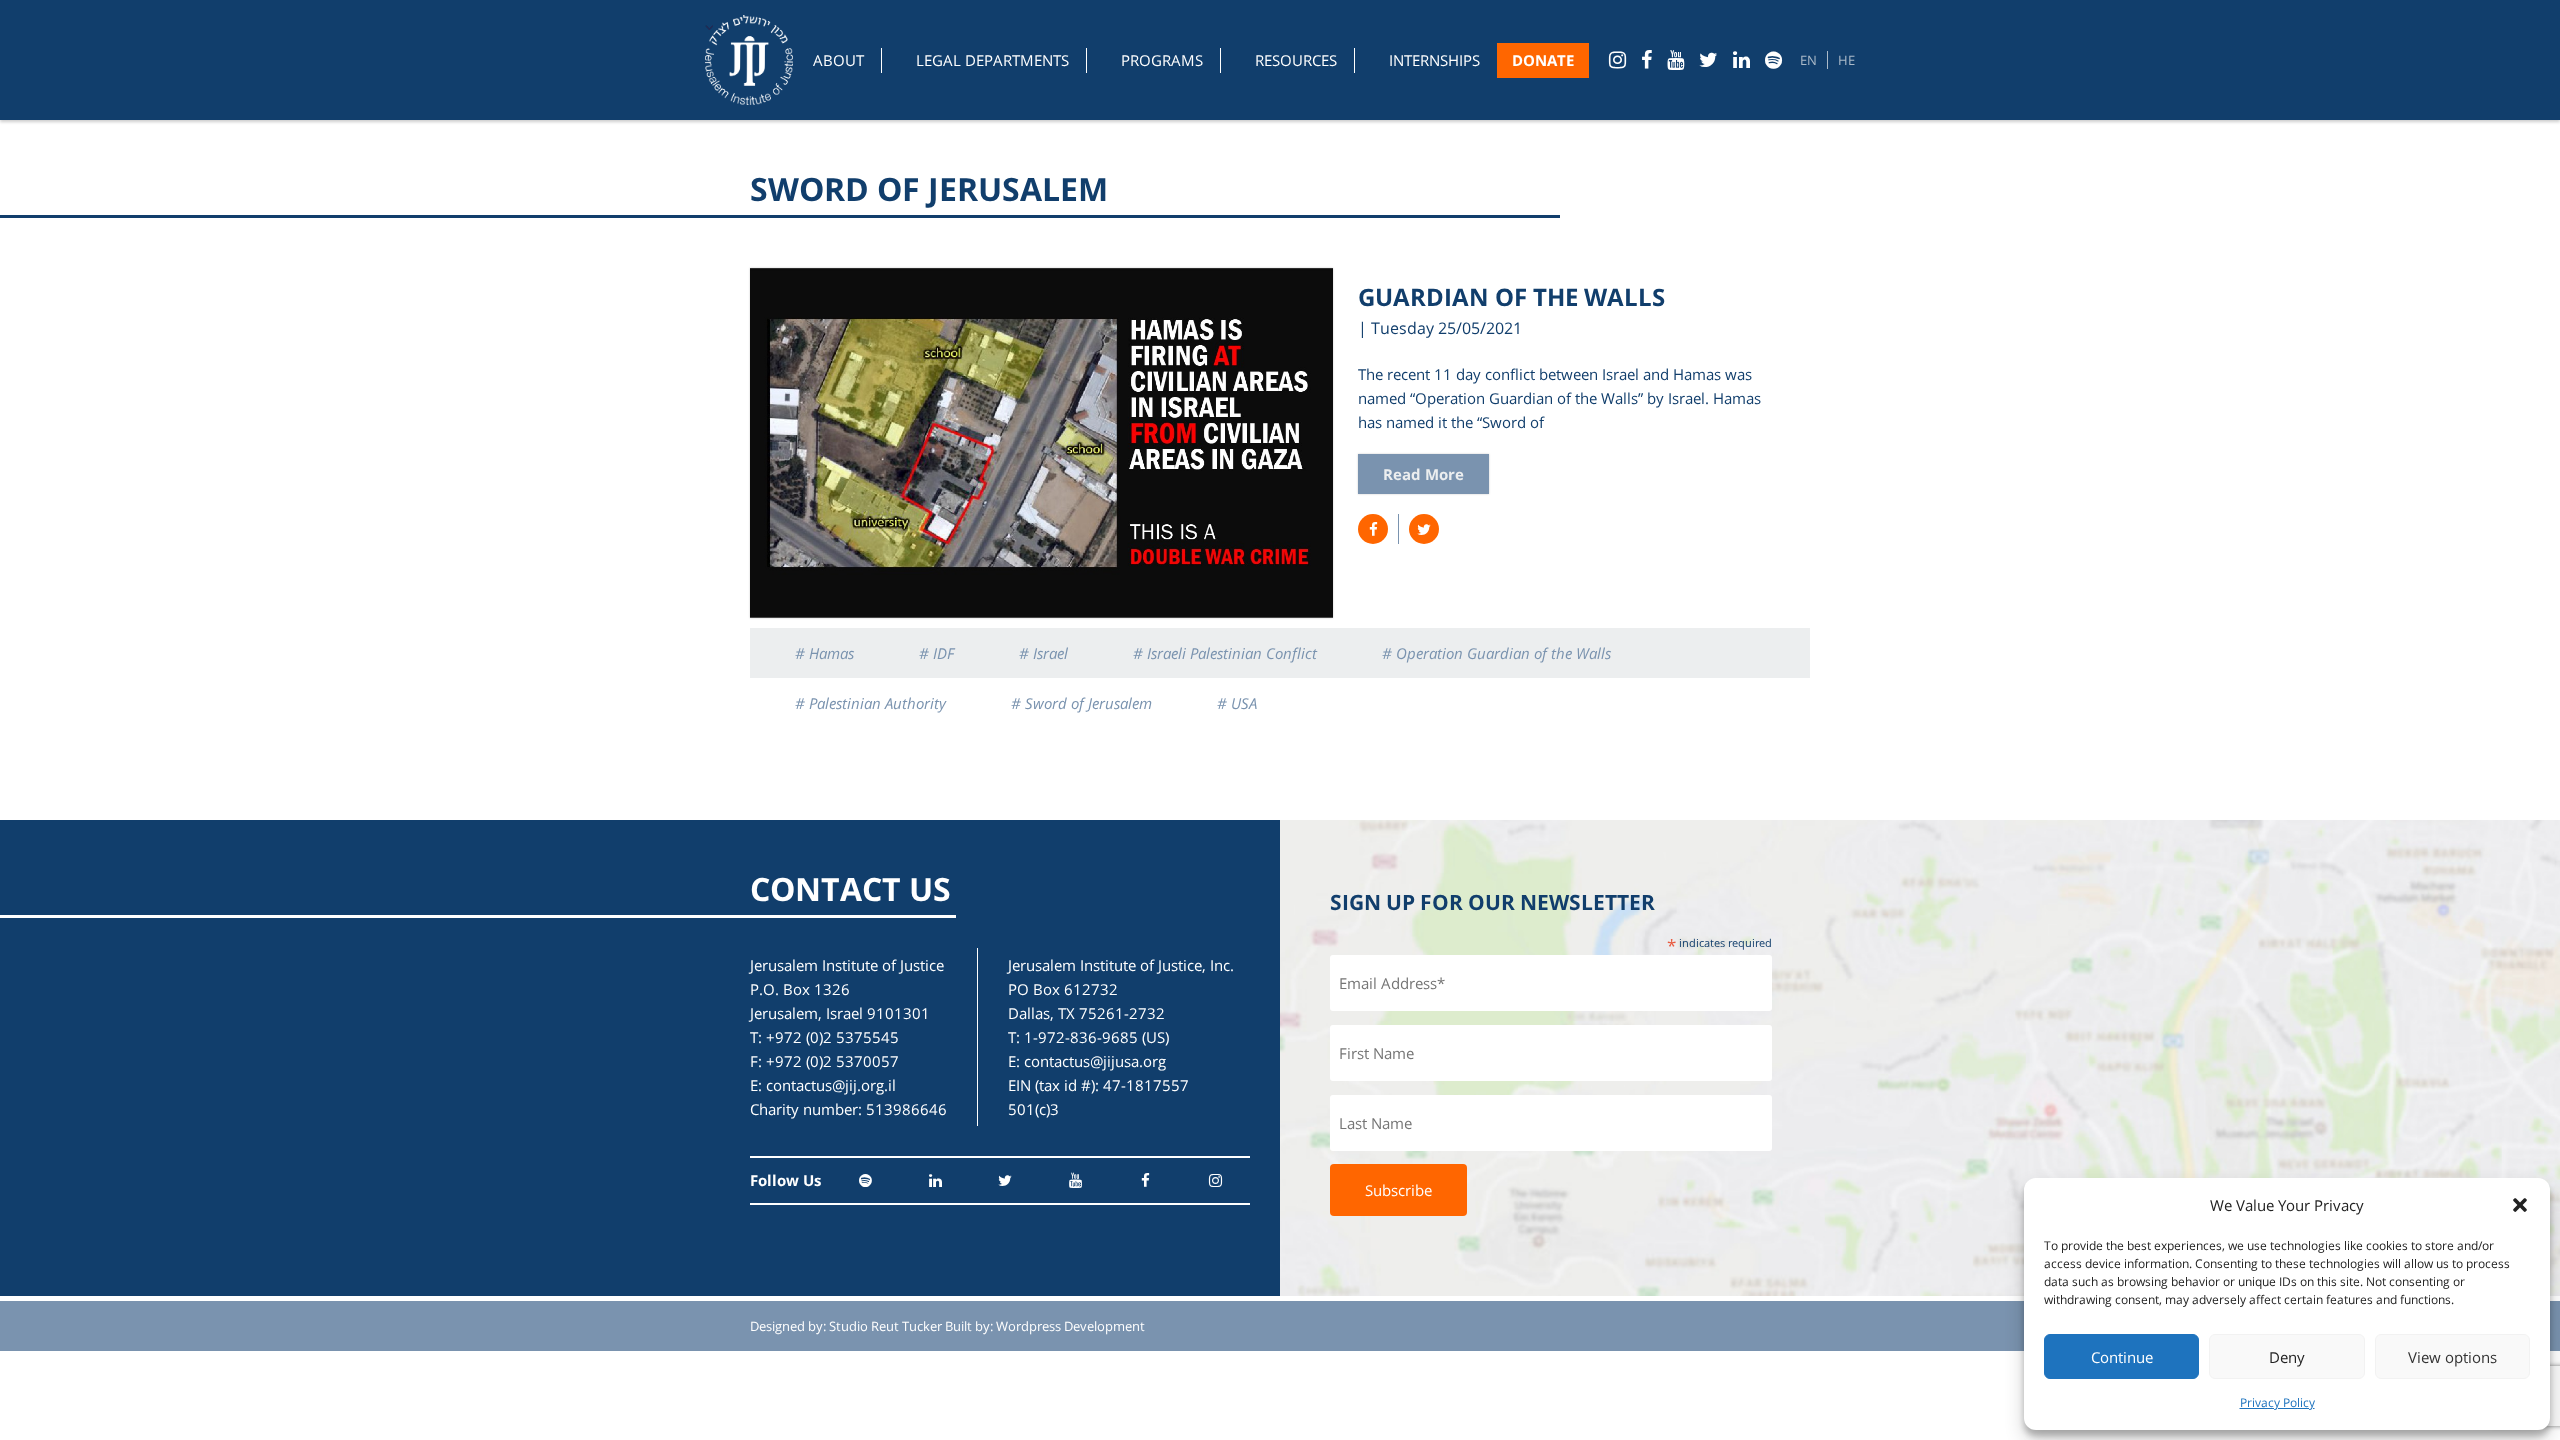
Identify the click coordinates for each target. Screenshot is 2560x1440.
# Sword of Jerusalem (1081, 703)
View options (2452, 1357)
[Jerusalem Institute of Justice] (749, 60)
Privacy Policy (2277, 1402)
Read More (1423, 474)
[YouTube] (1675, 59)
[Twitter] (1708, 59)
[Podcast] (1773, 59)
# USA (1237, 703)
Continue (2122, 1357)
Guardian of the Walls (1511, 296)
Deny (2287, 1357)
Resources (1296, 60)
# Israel (1043, 653)
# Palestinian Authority (870, 703)
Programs (1162, 60)
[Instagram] (1617, 59)
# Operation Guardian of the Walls (1496, 653)
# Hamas (824, 653)
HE (1846, 60)
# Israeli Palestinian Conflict (1225, 653)
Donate (1543, 60)
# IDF (936, 653)
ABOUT (838, 60)
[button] (2520, 1205)
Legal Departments (992, 60)
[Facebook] (1646, 59)
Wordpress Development (1070, 1326)
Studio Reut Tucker (885, 1326)
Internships (1434, 60)
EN (1808, 60)
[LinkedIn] (1741, 59)
